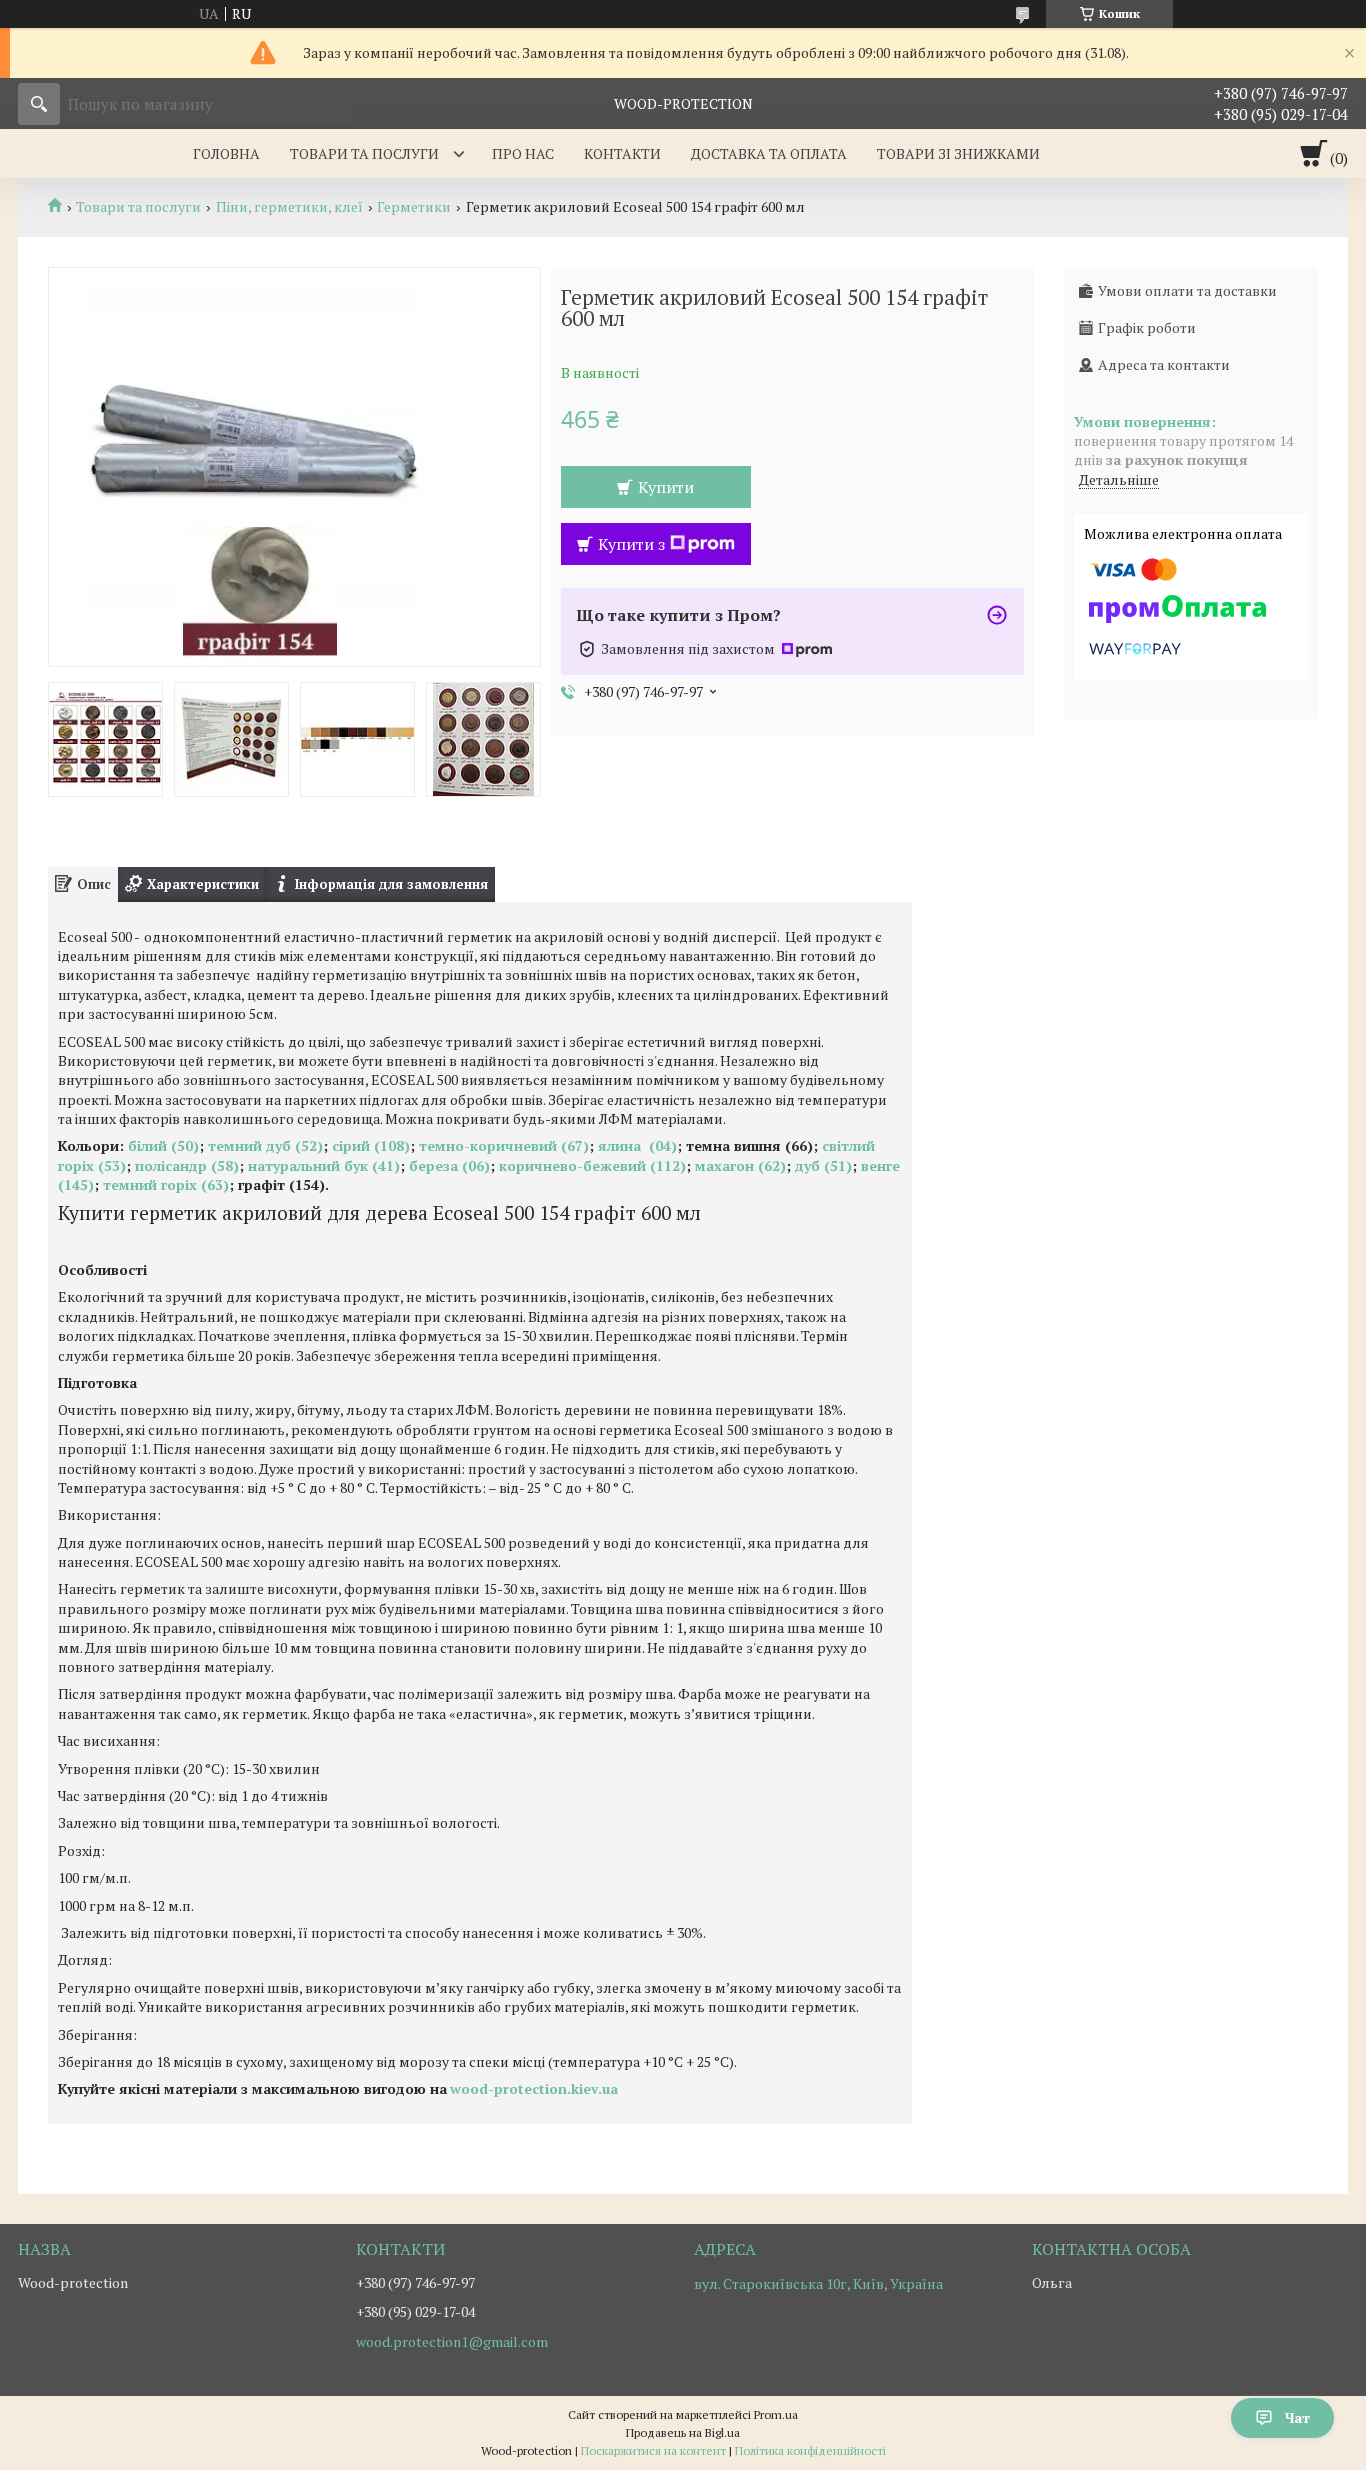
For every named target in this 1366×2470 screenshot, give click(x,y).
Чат (1297, 2417)
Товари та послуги (364, 153)
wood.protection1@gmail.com (452, 2342)
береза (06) (449, 1165)
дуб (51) (823, 1165)
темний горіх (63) (166, 1184)
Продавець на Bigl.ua (683, 2432)
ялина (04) (637, 1145)
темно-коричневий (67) (502, 1145)
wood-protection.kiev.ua (534, 2088)
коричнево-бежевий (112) (590, 1165)
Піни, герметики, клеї (289, 207)
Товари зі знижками (958, 153)
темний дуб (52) (265, 1145)
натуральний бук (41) (324, 1165)
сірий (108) (371, 1145)
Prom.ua (776, 2414)
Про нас (523, 153)
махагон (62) (740, 1165)
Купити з (631, 544)
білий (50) (163, 1145)
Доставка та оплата (769, 153)
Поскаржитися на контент (653, 2450)
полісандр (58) (187, 1165)
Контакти (622, 153)
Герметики (414, 207)
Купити (666, 487)
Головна (226, 153)
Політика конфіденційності (810, 2450)
